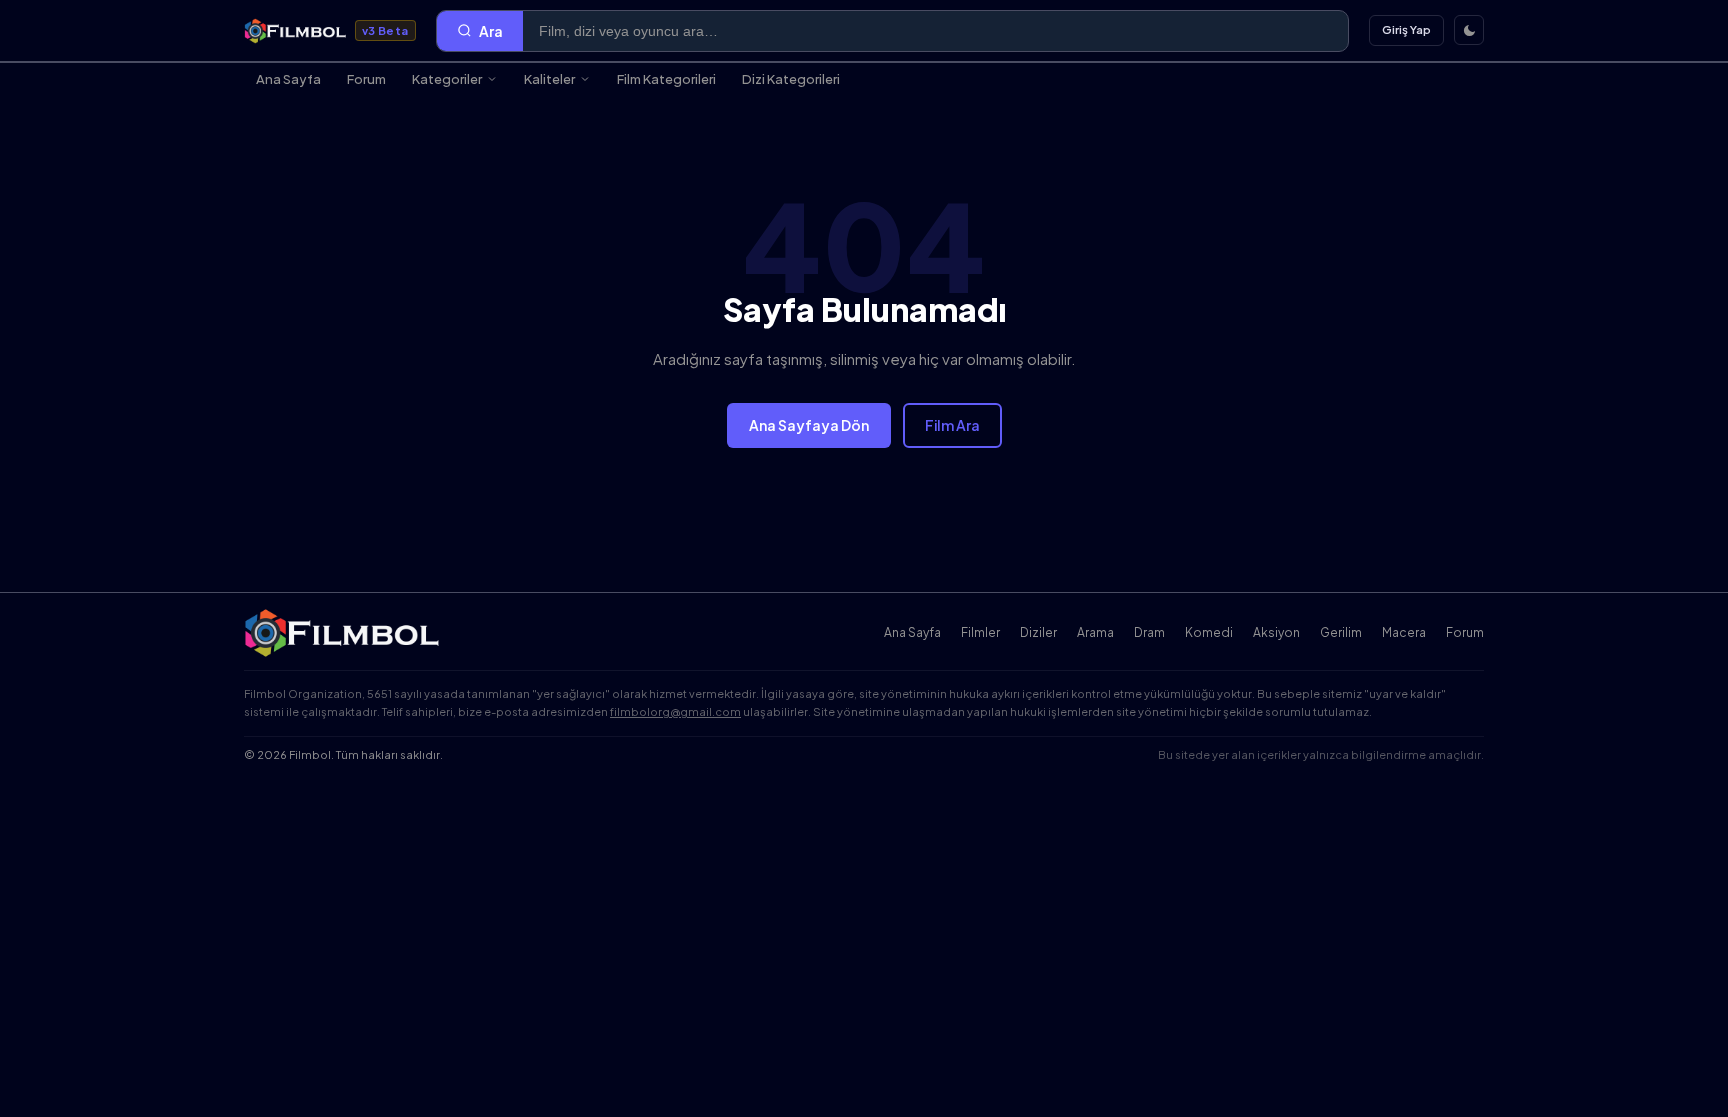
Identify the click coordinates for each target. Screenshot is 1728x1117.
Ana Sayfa (288, 79)
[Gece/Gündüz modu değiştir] (1469, 30)
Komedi (1209, 632)
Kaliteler (549, 79)
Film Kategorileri (666, 79)
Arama (1095, 632)
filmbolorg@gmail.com (675, 711)
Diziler (1038, 632)
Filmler (980, 632)
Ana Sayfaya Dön (809, 425)
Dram (1149, 632)
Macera (1404, 632)
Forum (366, 79)
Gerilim (1341, 632)
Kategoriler (447, 79)
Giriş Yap (1406, 29)
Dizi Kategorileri (791, 79)
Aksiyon (1276, 632)
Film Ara (952, 425)
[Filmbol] (343, 633)
